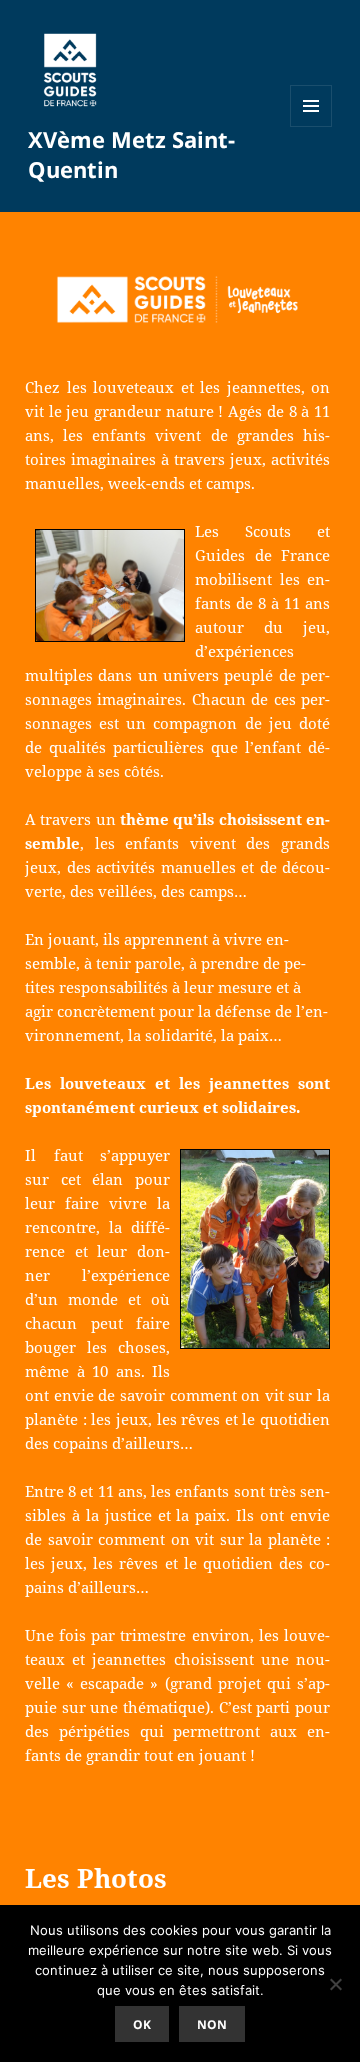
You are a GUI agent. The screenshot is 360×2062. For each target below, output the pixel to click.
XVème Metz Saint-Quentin (131, 154)
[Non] (335, 1984)
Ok (142, 2024)
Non (212, 2024)
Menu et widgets (311, 126)
